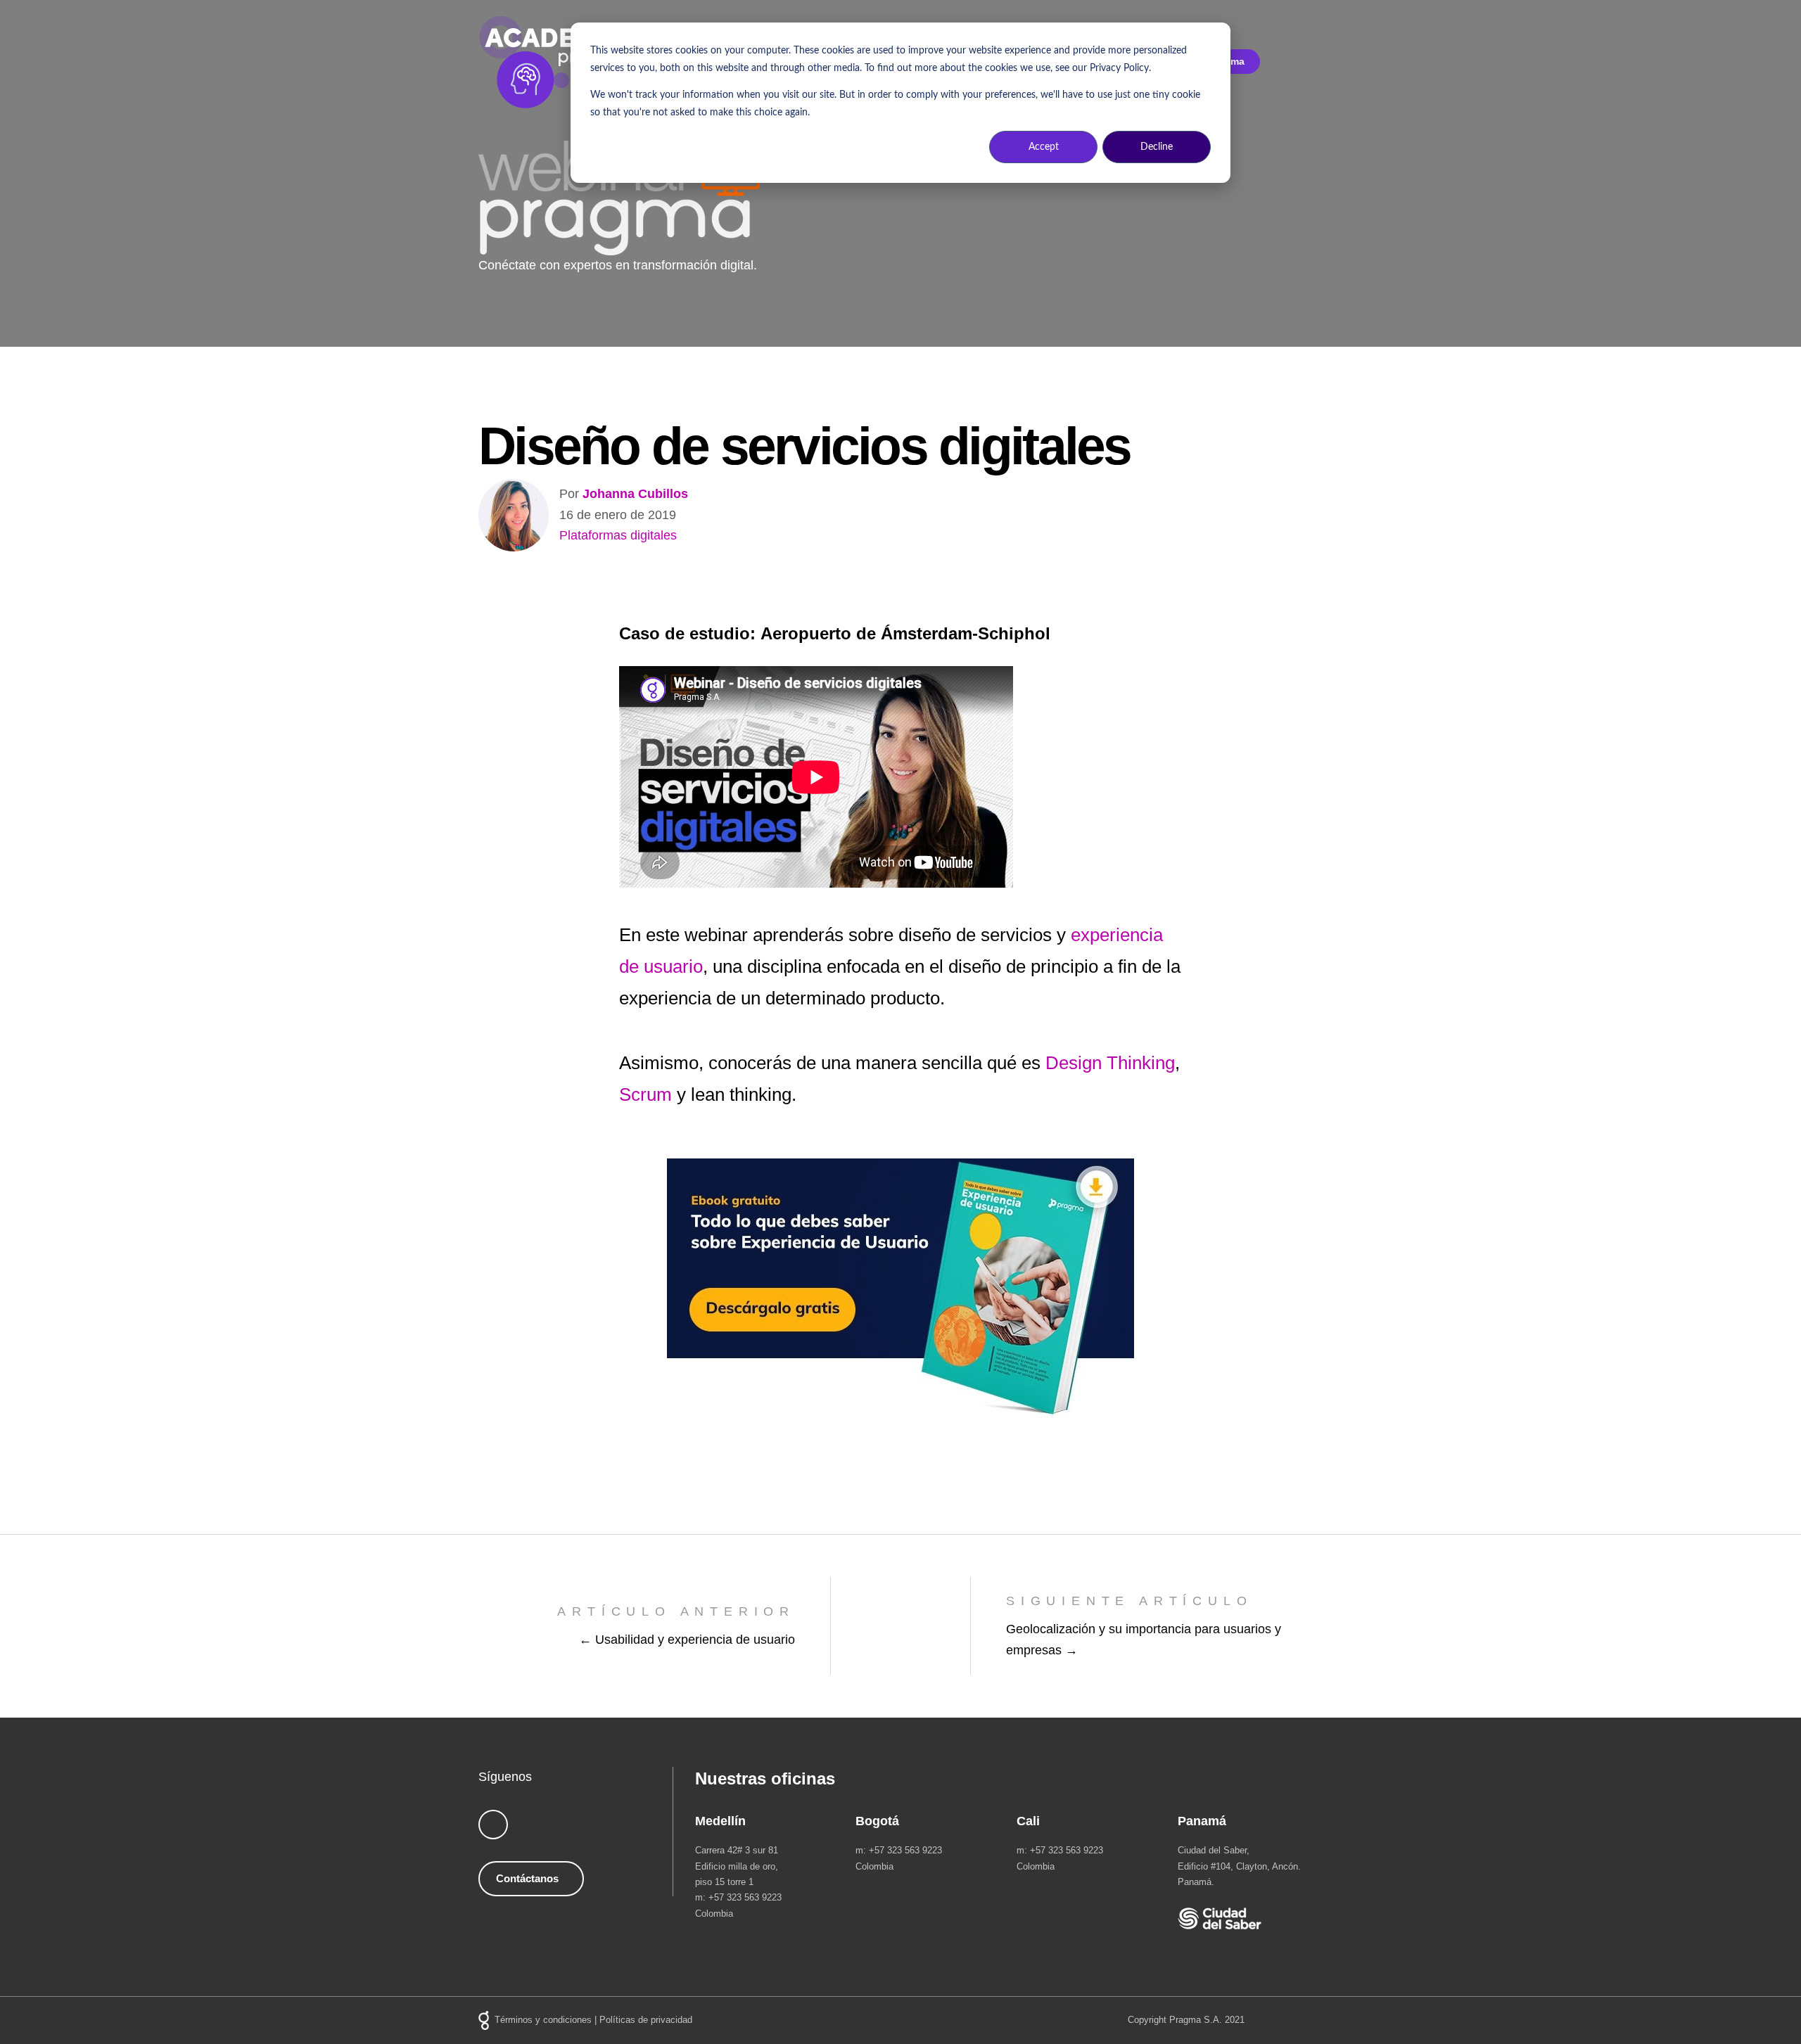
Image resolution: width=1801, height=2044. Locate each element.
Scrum (645, 1094)
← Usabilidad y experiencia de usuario (687, 1640)
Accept (1044, 147)
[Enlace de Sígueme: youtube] (493, 1825)
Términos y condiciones (543, 2020)
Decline (1157, 147)
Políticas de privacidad (646, 2020)
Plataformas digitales (618, 535)
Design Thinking (1110, 1063)
